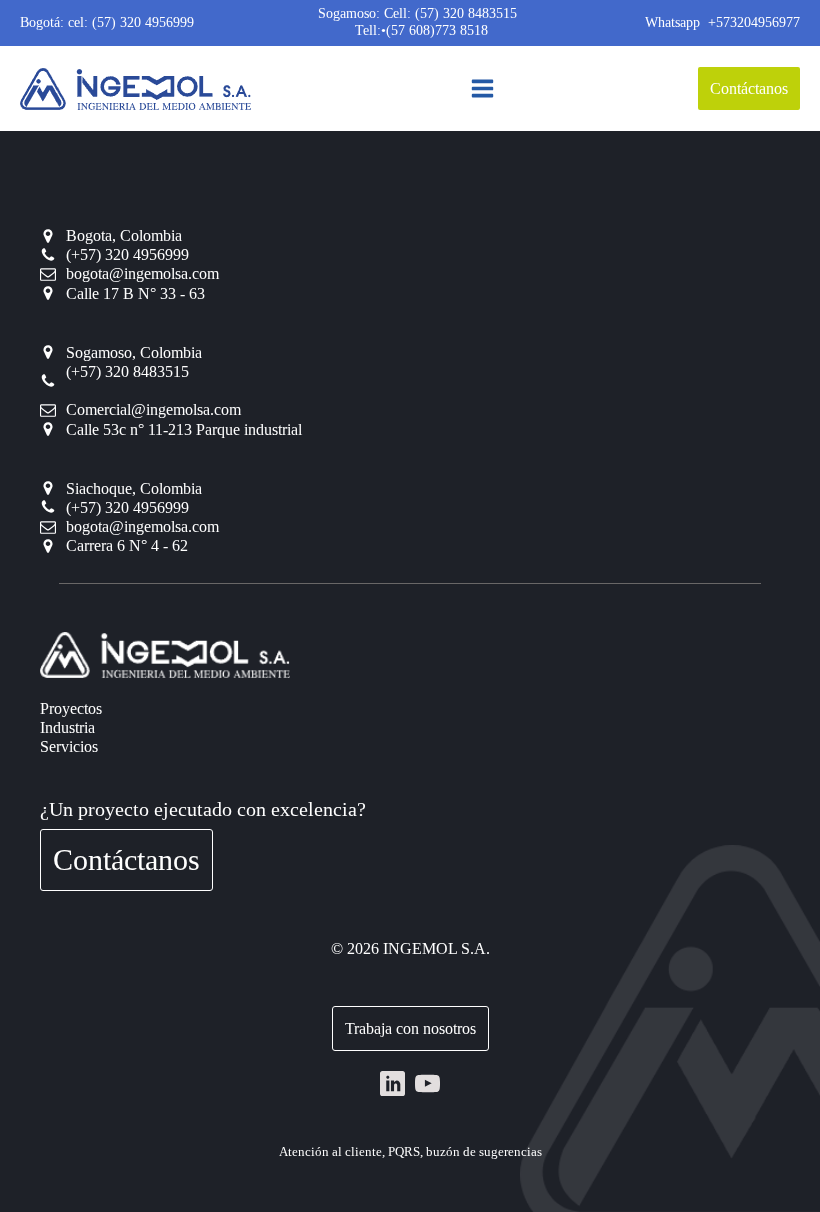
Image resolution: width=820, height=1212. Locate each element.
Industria (67, 727)
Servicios (69, 746)
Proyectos (71, 708)
